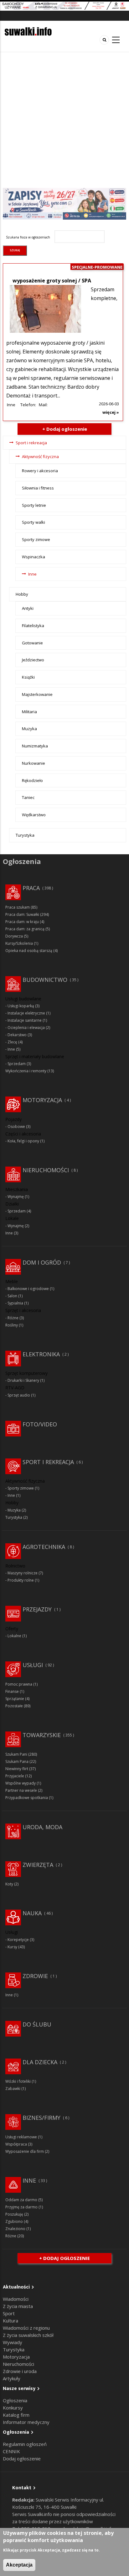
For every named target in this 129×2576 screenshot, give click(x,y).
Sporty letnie (34, 505)
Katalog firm (16, 2415)
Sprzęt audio (19, 1395)
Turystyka (25, 835)
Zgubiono (14, 2221)
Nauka (32, 1913)
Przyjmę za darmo (21, 2207)
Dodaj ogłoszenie (22, 2458)
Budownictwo (45, 980)
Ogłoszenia (15, 2400)
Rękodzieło (32, 780)
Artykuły (12, 2378)
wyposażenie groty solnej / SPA (52, 281)
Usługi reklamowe (21, 2137)
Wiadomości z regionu (26, 2328)
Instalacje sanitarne (25, 1020)
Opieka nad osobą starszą (29, 951)
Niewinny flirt (17, 1769)
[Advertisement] (64, 120)
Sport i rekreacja (31, 443)
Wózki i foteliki (18, 2081)
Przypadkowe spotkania (27, 1798)
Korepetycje (18, 1940)
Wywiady (13, 2342)
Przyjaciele (15, 1776)
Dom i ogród (42, 1262)
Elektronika (41, 1354)
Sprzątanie (15, 1699)
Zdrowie (35, 1976)
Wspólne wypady (21, 1783)
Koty (9, 1884)
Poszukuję (14, 2214)
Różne (13, 1318)
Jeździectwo (33, 660)
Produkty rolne (21, 1580)
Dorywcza (14, 936)
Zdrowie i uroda (20, 2371)
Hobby (22, 594)
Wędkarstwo (34, 815)
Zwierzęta (38, 1865)
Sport (9, 2313)
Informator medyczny (26, 2422)
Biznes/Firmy (41, 2118)
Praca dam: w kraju (22, 922)
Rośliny (12, 1325)
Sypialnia (15, 1303)
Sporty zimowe (36, 539)
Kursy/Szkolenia (19, 943)
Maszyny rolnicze (23, 1573)
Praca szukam (18, 907)
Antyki (28, 608)
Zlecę (12, 1042)
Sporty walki (34, 522)
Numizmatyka (35, 746)
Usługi (33, 1665)
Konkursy (13, 2408)
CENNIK (11, 2451)
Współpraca (16, 2144)
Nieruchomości (46, 1170)
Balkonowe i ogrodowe (28, 1289)
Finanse (12, 1691)
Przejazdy (37, 1609)
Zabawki (13, 2089)
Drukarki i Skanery (23, 1380)
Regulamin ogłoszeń (25, 2444)
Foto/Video (40, 1424)
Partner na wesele (21, 1790)
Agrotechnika (44, 1547)
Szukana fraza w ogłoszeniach (28, 237)
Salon (12, 1296)
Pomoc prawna (19, 1684)
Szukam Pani (16, 1754)
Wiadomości (16, 2299)
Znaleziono (15, 2229)
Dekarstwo (17, 1035)
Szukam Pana (17, 1761)
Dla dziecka (40, 2062)
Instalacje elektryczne (26, 1013)
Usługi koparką (21, 1006)
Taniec (28, 797)
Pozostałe (14, 1706)
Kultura (10, 2321)
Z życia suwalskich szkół (28, 2335)
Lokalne (14, 1636)
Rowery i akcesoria (40, 471)
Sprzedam (17, 1064)
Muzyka (29, 729)
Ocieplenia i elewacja (26, 1028)
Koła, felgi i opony (23, 1141)
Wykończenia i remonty (26, 1071)
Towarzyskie (42, 1735)
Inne (11, 405)
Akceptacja (19, 2565)
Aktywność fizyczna (40, 457)
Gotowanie (32, 643)
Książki (28, 677)
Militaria (29, 712)
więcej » (111, 412)
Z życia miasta (18, 2306)
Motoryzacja (42, 1100)
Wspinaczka (34, 557)
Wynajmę (16, 1197)
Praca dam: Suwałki (22, 914)
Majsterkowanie (37, 694)
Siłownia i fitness (38, 488)
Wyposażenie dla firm (25, 2151)
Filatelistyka (33, 626)
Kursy (12, 1947)
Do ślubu (37, 2024)
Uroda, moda (42, 1827)
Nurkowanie (34, 763)
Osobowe (16, 1127)
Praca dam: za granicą (25, 929)
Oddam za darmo (21, 2200)
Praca (31, 888)
